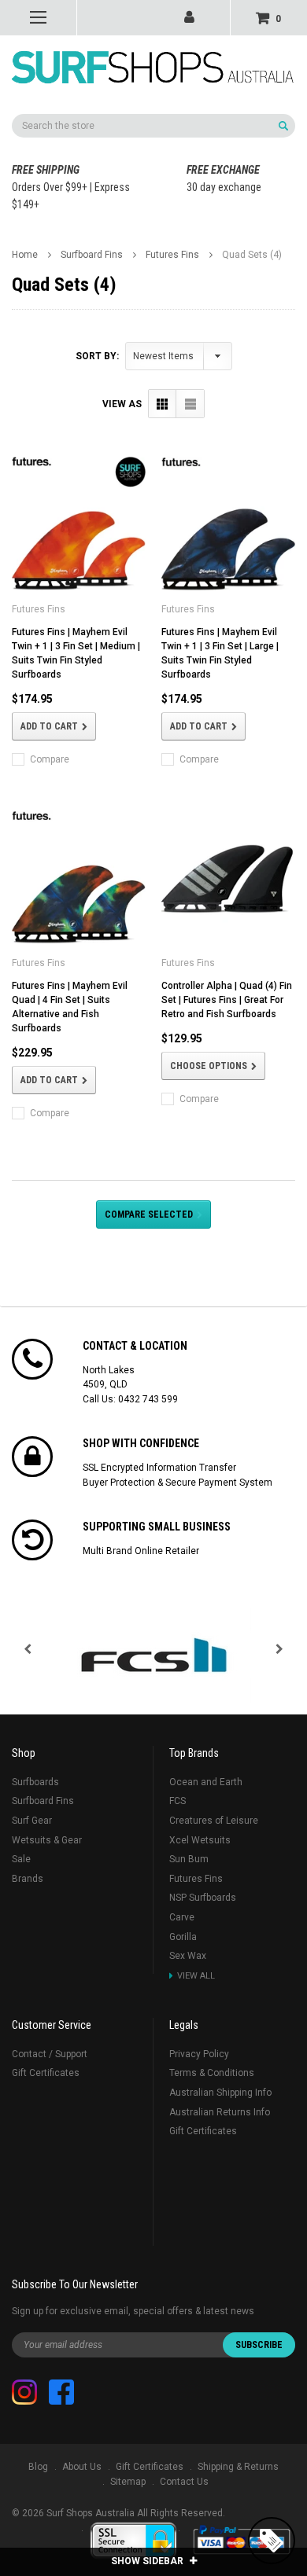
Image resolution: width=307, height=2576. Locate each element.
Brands (28, 1879)
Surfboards (35, 1782)
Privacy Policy (199, 2054)
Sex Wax (188, 1956)
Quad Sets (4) (252, 255)
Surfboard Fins (92, 255)
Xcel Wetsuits (200, 1840)
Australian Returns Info (220, 2112)
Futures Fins (172, 255)
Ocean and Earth (206, 1782)
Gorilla (183, 1937)
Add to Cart (49, 726)
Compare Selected (149, 1215)
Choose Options (209, 1066)
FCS (178, 1801)
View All (196, 1976)
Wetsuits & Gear (47, 1840)
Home (25, 255)
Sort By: (97, 356)
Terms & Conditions (212, 2073)
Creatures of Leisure (214, 1821)
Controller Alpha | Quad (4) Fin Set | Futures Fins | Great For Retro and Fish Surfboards (227, 1000)
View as (122, 404)
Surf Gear (32, 1821)
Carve (182, 1917)
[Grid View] (163, 404)
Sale (21, 1859)
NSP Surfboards (203, 1898)
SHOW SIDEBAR (148, 2561)
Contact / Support (50, 2054)
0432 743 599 (148, 1399)
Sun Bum (189, 1859)
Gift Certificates (46, 2073)
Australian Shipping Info (220, 2093)
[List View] (190, 404)
